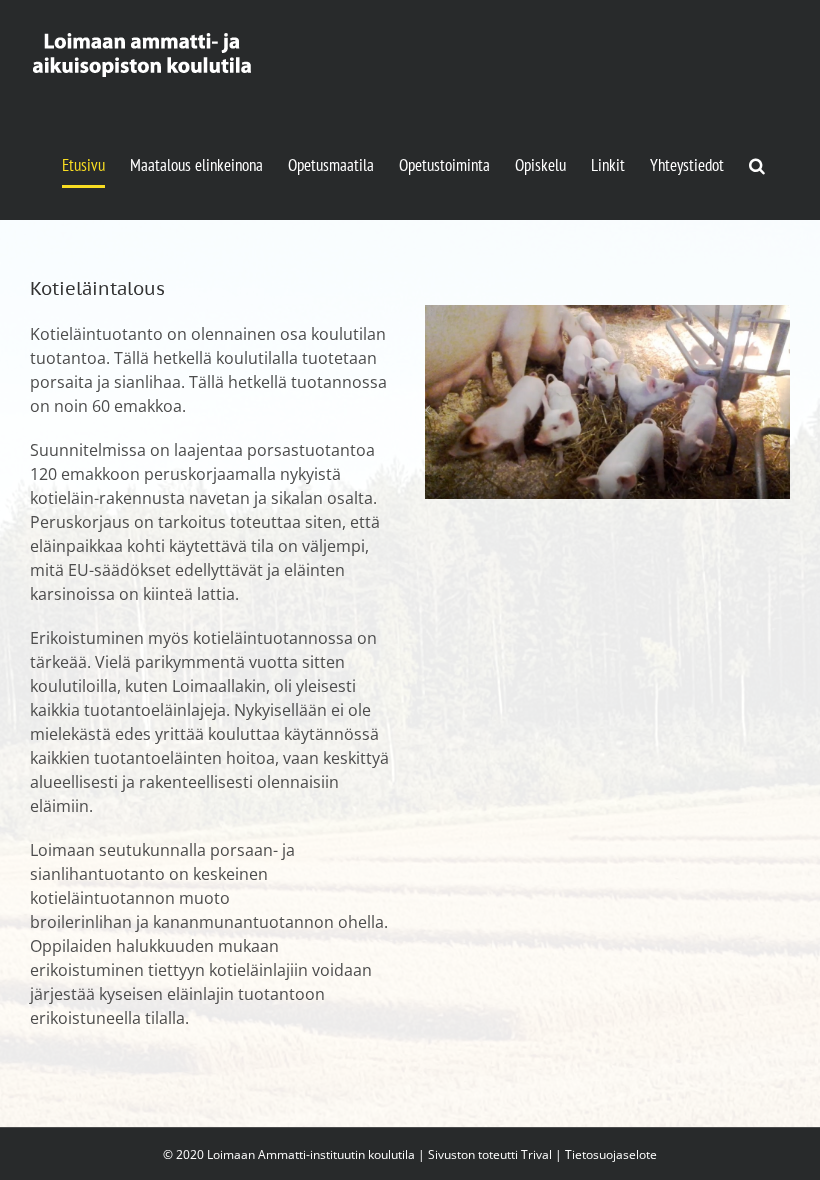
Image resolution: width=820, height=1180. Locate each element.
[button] (757, 165)
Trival (536, 1154)
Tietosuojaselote (611, 1154)
